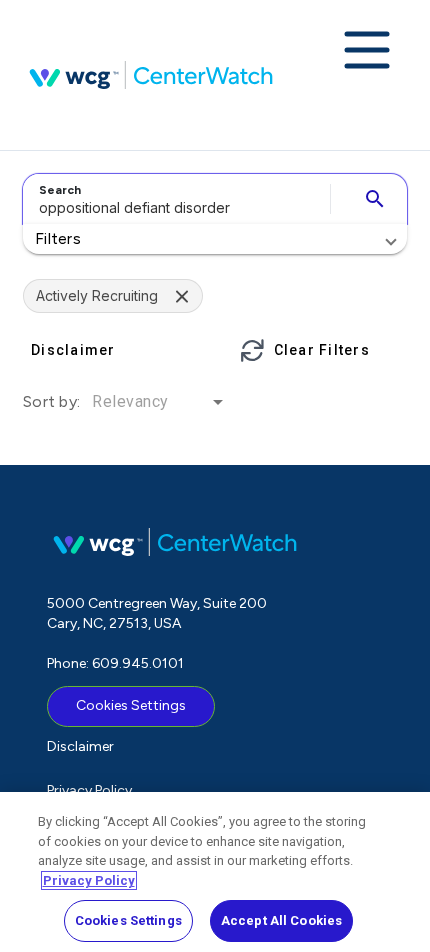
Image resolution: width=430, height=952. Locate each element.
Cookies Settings (131, 705)
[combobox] (173, 199)
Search (60, 190)
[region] (215, 872)
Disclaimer (80, 746)
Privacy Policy (89, 790)
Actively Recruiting (97, 295)
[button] (215, 239)
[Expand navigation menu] (367, 52)
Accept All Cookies (281, 920)
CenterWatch (151, 75)
